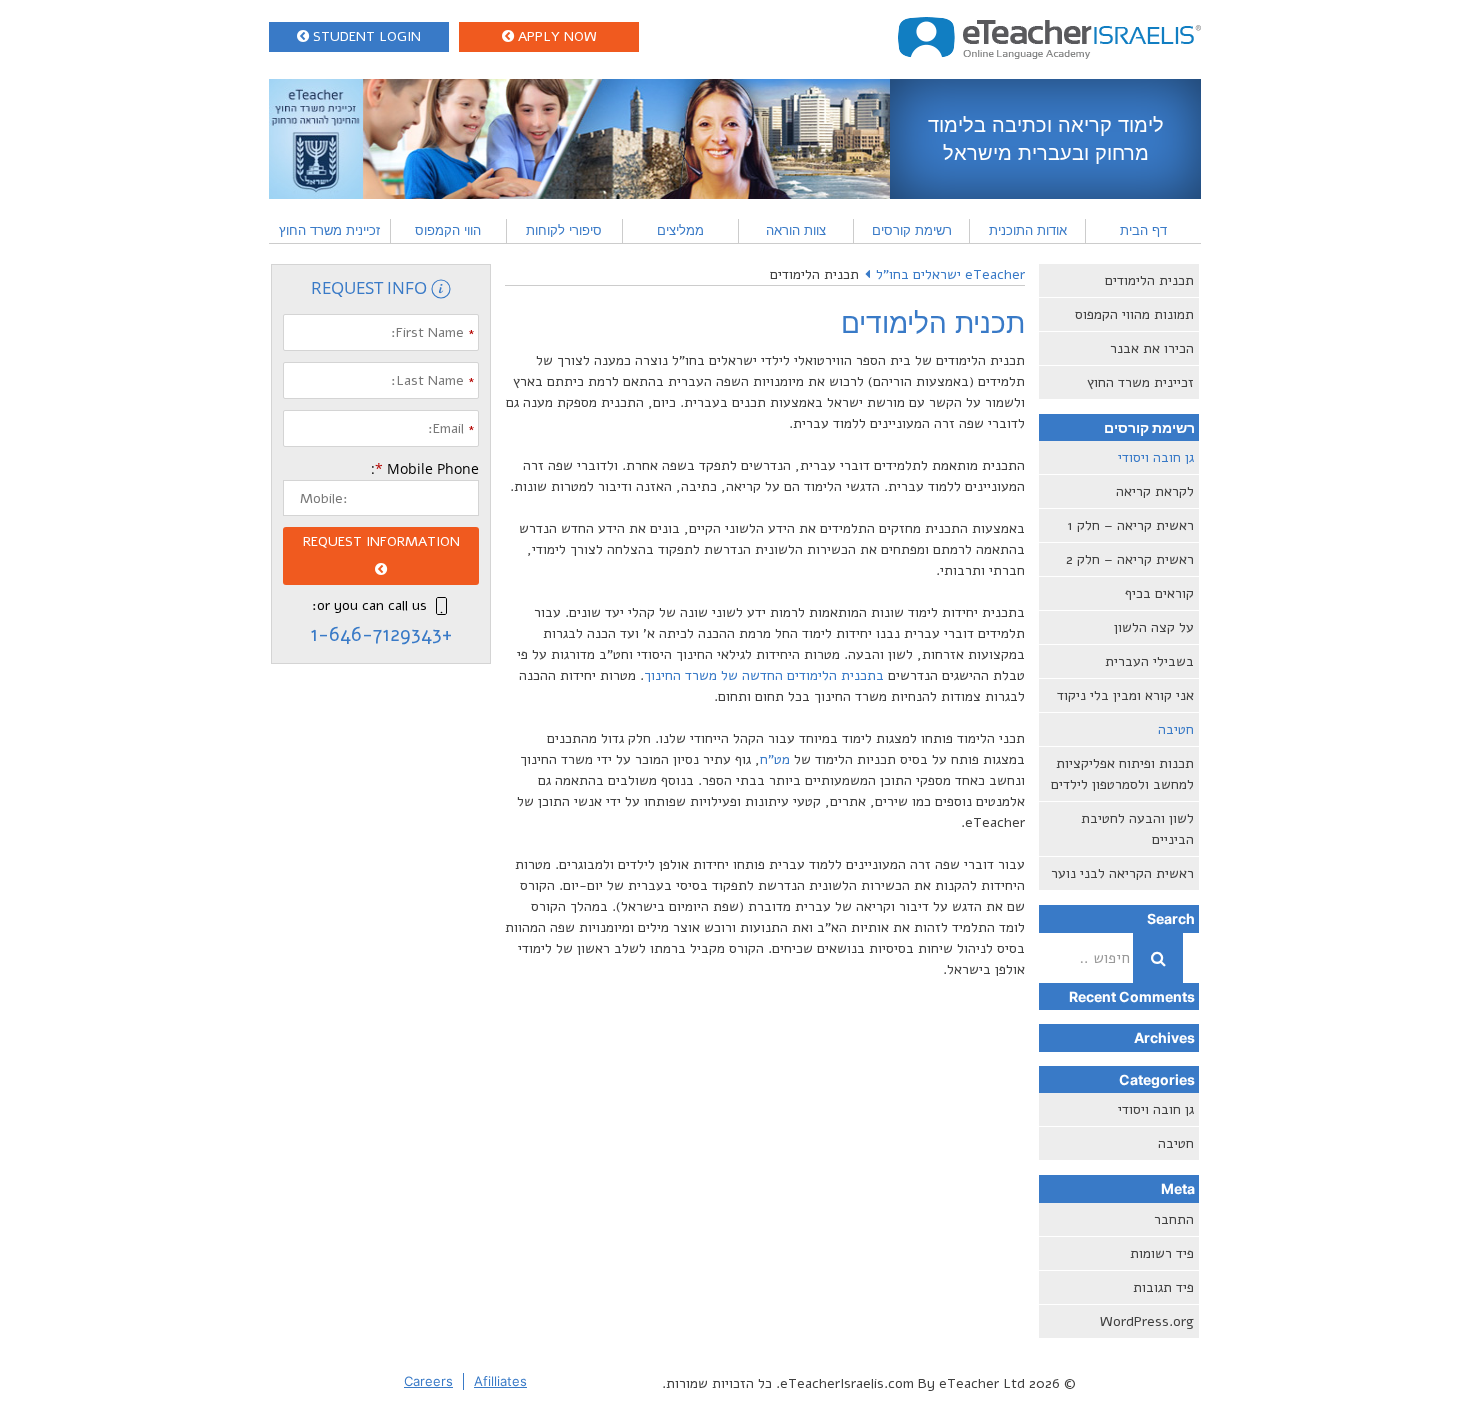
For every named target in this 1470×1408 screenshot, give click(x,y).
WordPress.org (1147, 1321)
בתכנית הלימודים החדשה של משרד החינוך (764, 675)
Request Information (381, 541)
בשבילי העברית (1149, 661)
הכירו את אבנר (1152, 348)
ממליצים (680, 230)
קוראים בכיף (1159, 593)
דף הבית (1143, 230)
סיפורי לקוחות (564, 230)
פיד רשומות (1162, 1253)
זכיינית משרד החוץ (329, 230)
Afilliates (500, 1381)
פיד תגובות (1163, 1287)
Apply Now (555, 36)
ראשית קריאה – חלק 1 (1130, 525)
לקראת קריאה (1155, 491)
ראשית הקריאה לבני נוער (1122, 873)
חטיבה (1176, 729)
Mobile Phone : (425, 468)
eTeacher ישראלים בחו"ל (950, 274)
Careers (428, 1381)
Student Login (365, 36)
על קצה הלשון (1154, 627)
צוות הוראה (796, 230)
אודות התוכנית (1028, 230)
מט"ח (775, 759)
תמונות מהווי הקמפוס (1134, 314)
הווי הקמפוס (448, 230)
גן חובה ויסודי (1156, 457)
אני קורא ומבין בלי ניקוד (1125, 695)
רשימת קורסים (912, 230)
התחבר (1174, 1219)
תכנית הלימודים (1149, 280)
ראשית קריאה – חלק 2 (1130, 559)
